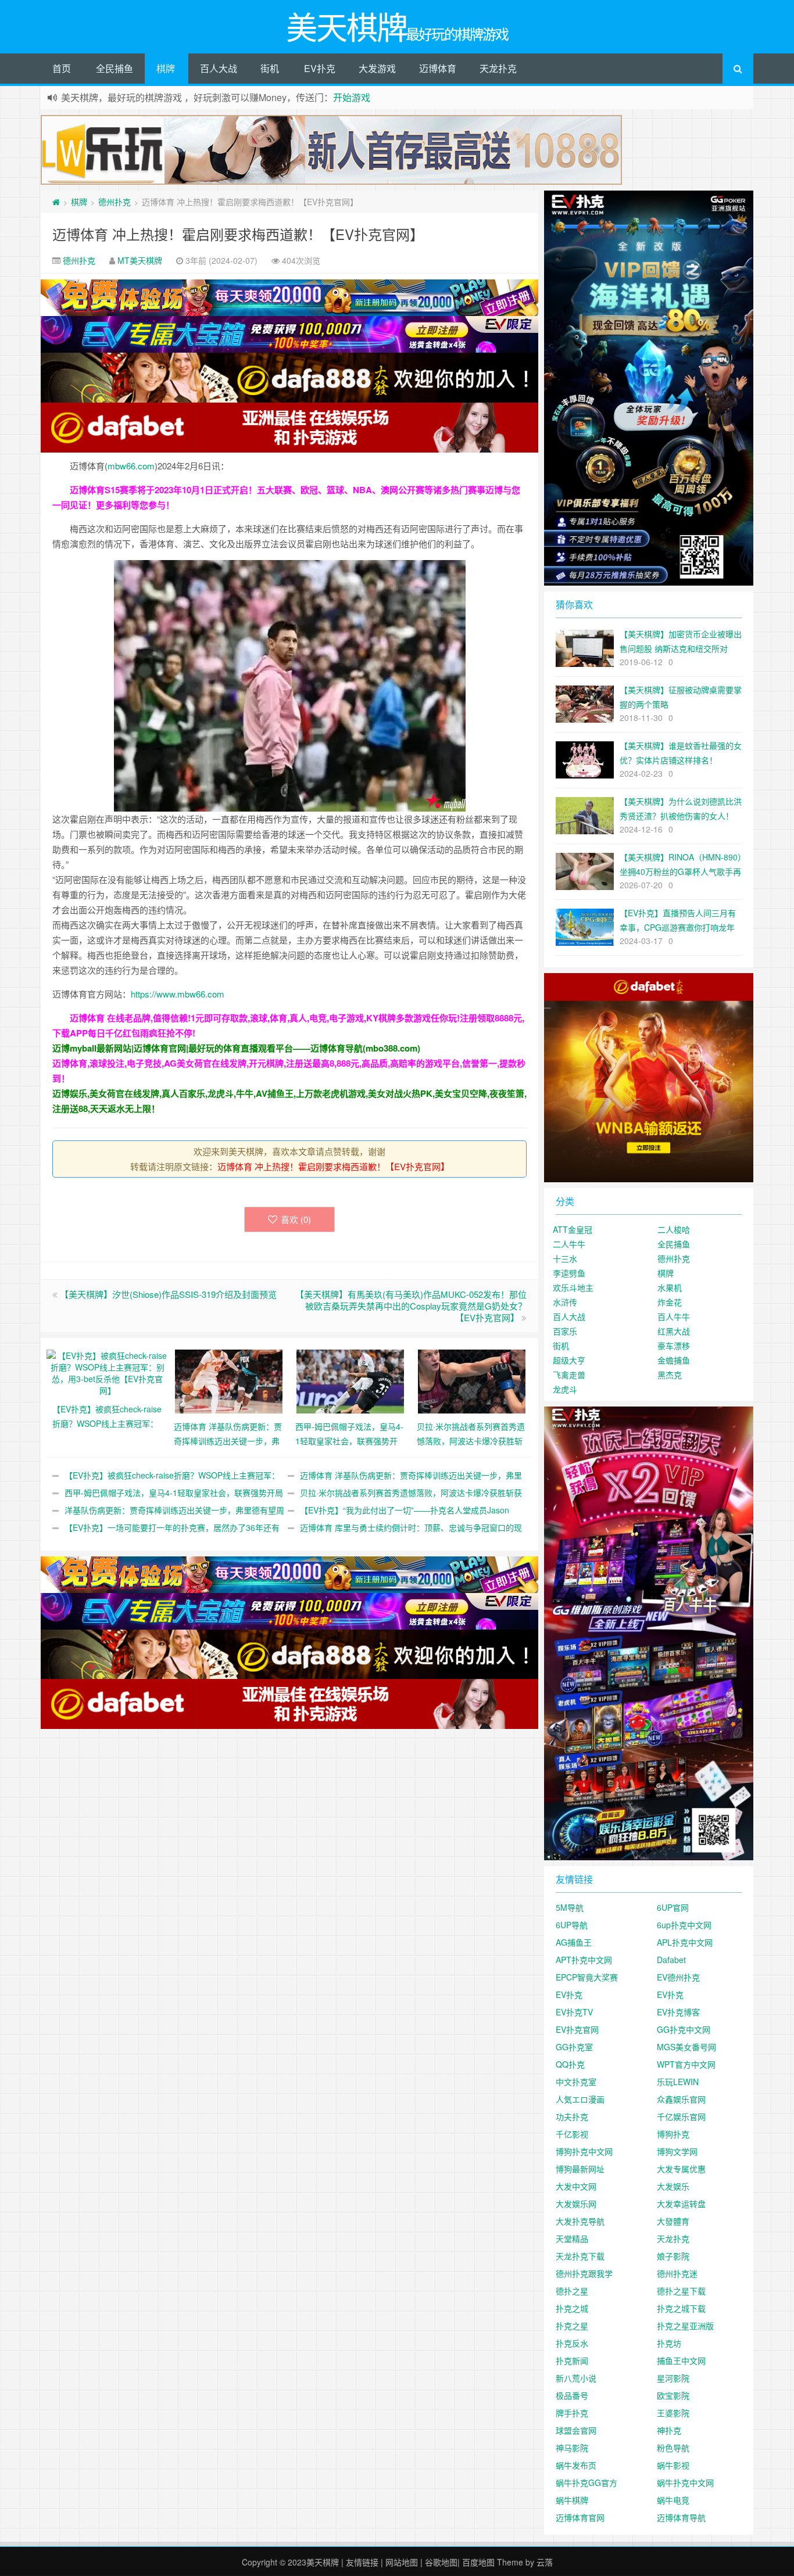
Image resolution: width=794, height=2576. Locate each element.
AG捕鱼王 (574, 1942)
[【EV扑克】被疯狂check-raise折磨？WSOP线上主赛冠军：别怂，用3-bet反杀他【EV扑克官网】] (107, 1371)
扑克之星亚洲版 (685, 2326)
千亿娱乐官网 (681, 2116)
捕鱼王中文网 (681, 2360)
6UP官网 (673, 1907)
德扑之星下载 (681, 2291)
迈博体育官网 (580, 2517)
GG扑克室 (574, 2047)
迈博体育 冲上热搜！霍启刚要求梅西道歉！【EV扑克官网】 (238, 234)
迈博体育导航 (681, 2517)
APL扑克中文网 (685, 1942)
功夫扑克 (572, 2116)
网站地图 (402, 2562)
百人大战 (219, 68)
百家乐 (565, 1331)
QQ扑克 (570, 2064)
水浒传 (565, 1302)
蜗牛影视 (673, 2465)
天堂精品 (572, 2238)
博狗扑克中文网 (584, 2151)
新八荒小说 (576, 2378)
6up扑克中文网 (684, 1925)
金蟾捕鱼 (674, 1360)
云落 (545, 2562)
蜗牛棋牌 (572, 2500)
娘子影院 (673, 2256)
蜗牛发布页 (576, 2465)
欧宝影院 (673, 2395)
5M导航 (570, 1907)
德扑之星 (572, 2291)
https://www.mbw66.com (178, 994)
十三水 (565, 1258)
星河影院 (673, 2378)
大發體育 (673, 2221)
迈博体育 (438, 68)
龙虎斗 (565, 1389)
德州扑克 (115, 202)
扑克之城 (572, 2308)
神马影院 (572, 2448)
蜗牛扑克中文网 (685, 2482)
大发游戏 (377, 68)
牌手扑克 (572, 2413)
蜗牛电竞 (673, 2500)
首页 (62, 68)
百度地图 (478, 2562)
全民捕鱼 (115, 68)
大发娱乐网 (576, 2204)
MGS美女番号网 (686, 2047)
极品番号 (572, 2395)
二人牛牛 (569, 1244)
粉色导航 (673, 2448)
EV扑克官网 (577, 2029)
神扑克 (669, 2430)
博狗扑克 (673, 2134)
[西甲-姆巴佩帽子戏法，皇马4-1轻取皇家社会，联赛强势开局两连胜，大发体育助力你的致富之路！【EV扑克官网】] (350, 1380)
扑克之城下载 (681, 2308)
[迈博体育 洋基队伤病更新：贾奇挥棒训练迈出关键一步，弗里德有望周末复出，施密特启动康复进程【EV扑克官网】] (229, 1380)
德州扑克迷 (677, 2273)
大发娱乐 (673, 2186)
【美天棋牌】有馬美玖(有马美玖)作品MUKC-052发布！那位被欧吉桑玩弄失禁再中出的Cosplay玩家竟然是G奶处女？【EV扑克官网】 (411, 1306)
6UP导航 (572, 1925)
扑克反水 (572, 2343)
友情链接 (362, 2562)
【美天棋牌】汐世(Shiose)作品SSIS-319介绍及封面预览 (168, 1294)
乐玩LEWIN (678, 2082)
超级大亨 (569, 1360)
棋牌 (166, 68)
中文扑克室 (576, 2082)
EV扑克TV (574, 2012)
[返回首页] (56, 202)
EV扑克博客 (678, 2012)
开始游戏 (352, 97)
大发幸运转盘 (681, 2204)
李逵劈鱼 (569, 1273)
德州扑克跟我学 (584, 2273)
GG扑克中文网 (684, 2029)
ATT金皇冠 (573, 1229)
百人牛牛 (674, 1316)
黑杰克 (670, 1375)
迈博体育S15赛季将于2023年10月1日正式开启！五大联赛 (181, 490)
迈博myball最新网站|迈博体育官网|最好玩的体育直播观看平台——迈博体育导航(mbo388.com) (236, 1048)
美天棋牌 (323, 2562)
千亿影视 (572, 2134)
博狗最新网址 (580, 2169)
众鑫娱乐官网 (681, 2099)
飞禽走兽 (569, 1375)
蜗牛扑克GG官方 (586, 2482)
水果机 (670, 1287)
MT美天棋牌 (140, 260)
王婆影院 (673, 2413)
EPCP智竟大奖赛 (587, 1977)
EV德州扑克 (678, 1977)
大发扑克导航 (580, 2221)
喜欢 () (296, 1219)
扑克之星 (572, 2326)
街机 (270, 68)
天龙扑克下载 (580, 2256)
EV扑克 (320, 68)
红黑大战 (674, 1331)
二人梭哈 (674, 1229)
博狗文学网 (677, 2151)
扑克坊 (669, 2343)
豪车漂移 (674, 1346)
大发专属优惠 (681, 2169)
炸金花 (670, 1302)
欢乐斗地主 (573, 1287)
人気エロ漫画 (580, 2099)
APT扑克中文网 (584, 1960)
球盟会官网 (576, 2430)
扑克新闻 (572, 2360)
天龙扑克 (498, 68)
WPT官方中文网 (686, 2064)
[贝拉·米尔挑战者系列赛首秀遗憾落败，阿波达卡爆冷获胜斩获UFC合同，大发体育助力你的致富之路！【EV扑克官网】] (472, 1380)
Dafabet (671, 1960)
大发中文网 (576, 2186)
